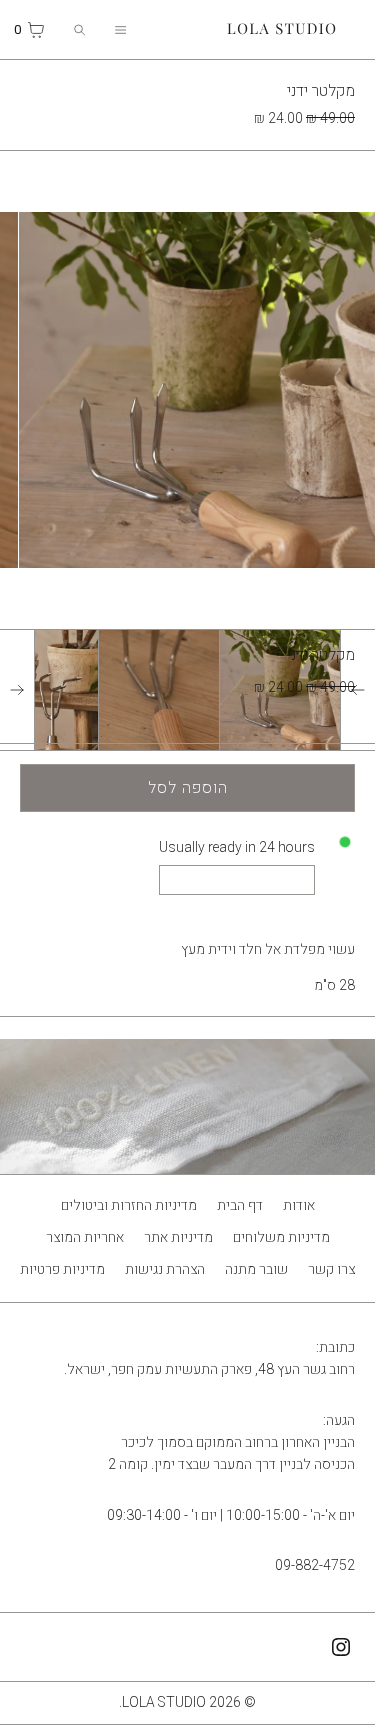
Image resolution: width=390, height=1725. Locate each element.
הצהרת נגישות (165, 1269)
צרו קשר (331, 1269)
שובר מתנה (256, 1269)
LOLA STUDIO (164, 1702)
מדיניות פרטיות (62, 1269)
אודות (299, 1205)
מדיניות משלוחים (281, 1237)
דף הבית (240, 1205)
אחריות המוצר (85, 1237)
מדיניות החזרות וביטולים (129, 1205)
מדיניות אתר (178, 1237)
